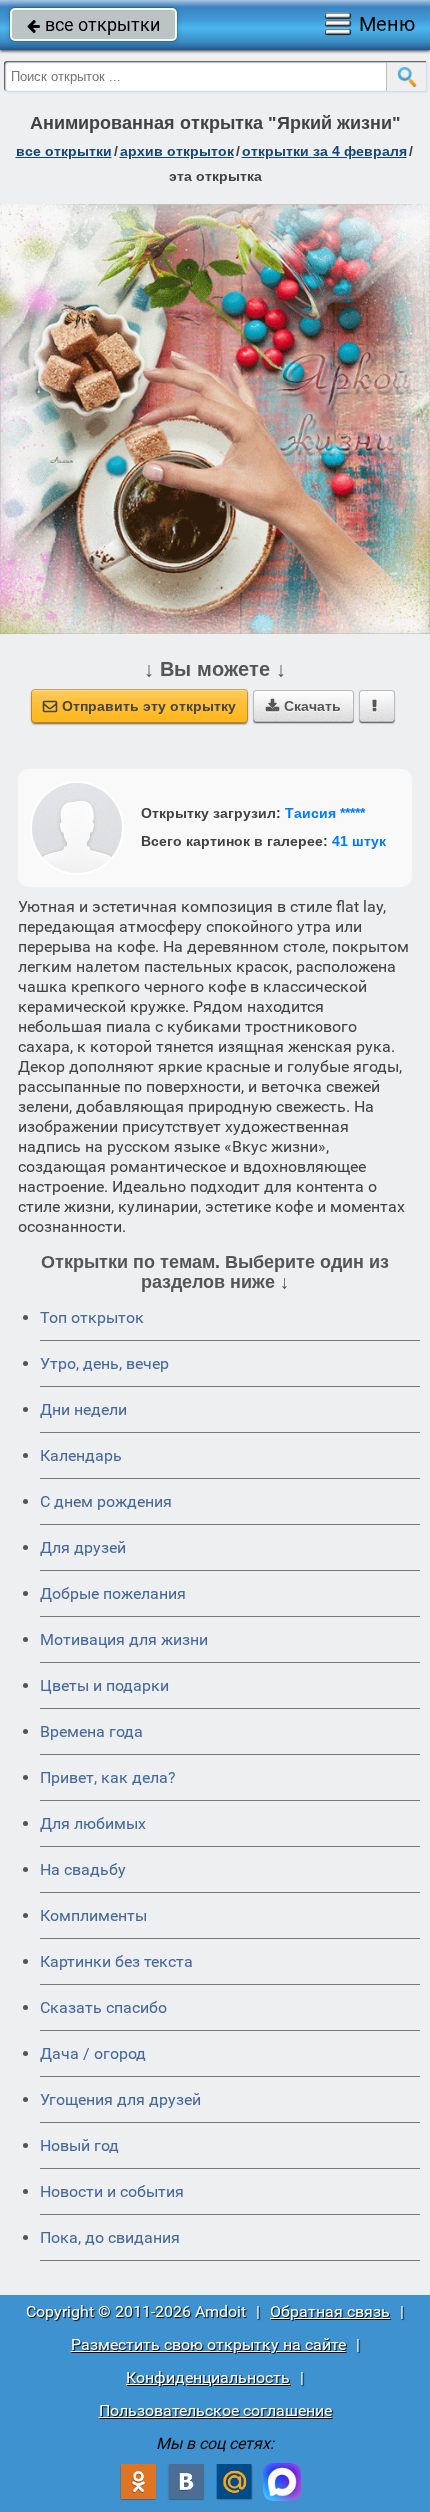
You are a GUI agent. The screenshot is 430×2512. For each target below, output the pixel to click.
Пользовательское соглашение (215, 2410)
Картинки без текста (116, 1961)
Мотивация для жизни (124, 1639)
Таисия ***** (325, 813)
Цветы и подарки (104, 1685)
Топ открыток (92, 1317)
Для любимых (93, 1823)
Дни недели (83, 1409)
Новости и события (112, 2191)
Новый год (79, 2145)
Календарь (81, 1455)
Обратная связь (330, 2311)
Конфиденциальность (208, 2377)
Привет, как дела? (108, 1777)
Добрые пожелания (113, 1593)
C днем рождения (106, 1501)
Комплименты (93, 1915)
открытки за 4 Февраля (324, 151)
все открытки (93, 24)
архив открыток (177, 151)
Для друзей (83, 1547)
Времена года (91, 1731)
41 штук (359, 841)
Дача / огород (93, 2053)
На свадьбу (83, 1869)
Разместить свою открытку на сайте (208, 2344)
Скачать (303, 706)
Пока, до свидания (110, 2237)
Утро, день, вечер (104, 1363)
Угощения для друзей (120, 2099)
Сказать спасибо (103, 2007)
